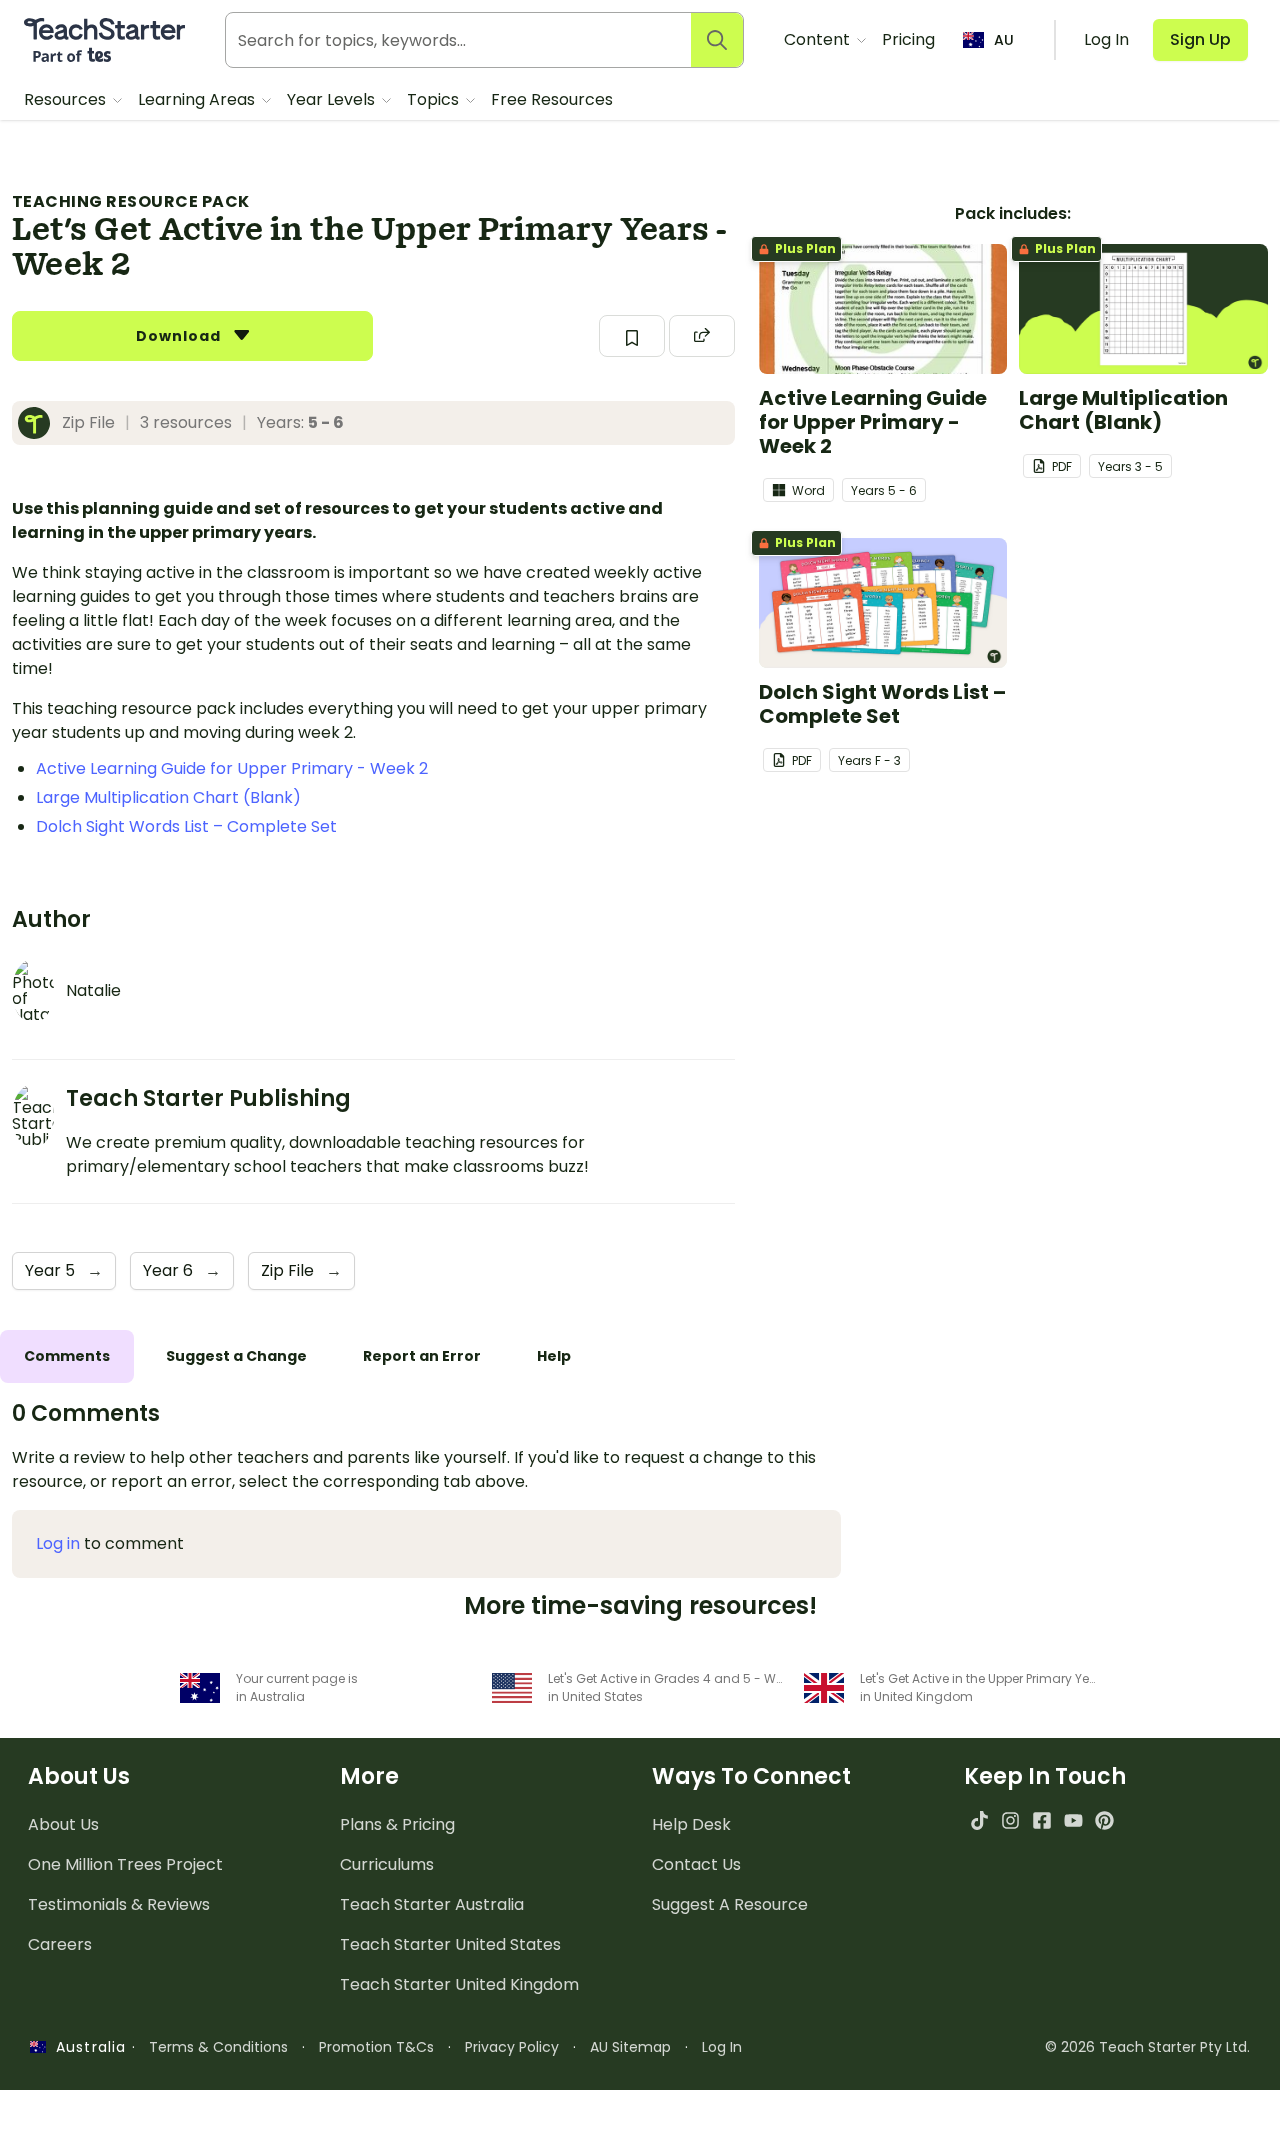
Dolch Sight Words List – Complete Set (186, 826)
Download (181, 336)
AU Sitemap (630, 2047)
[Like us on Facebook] (1041, 1820)
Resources (67, 99)
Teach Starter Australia (432, 1904)
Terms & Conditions (218, 2047)
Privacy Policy (512, 2047)
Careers (60, 1944)
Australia (86, 2047)
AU (1004, 40)
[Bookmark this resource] (632, 336)
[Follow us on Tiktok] (979, 1820)
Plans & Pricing (397, 1824)
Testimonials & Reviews (119, 1904)
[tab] (67, 1356)
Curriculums (387, 1864)
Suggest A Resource (730, 1904)
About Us (63, 1824)
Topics (435, 99)
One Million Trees (125, 1864)
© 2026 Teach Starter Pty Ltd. (1147, 2047)
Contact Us (696, 1864)
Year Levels (333, 99)
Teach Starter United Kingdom (459, 1984)
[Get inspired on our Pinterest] (1104, 1820)
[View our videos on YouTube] (1073, 1820)
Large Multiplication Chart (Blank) (168, 797)
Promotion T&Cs (376, 2047)
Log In (722, 2047)
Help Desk (691, 1824)
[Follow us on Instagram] (1010, 1820)
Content (819, 39)
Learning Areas (198, 99)
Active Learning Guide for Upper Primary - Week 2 (232, 768)
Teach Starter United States (450, 1944)
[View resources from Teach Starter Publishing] (40, 423)
